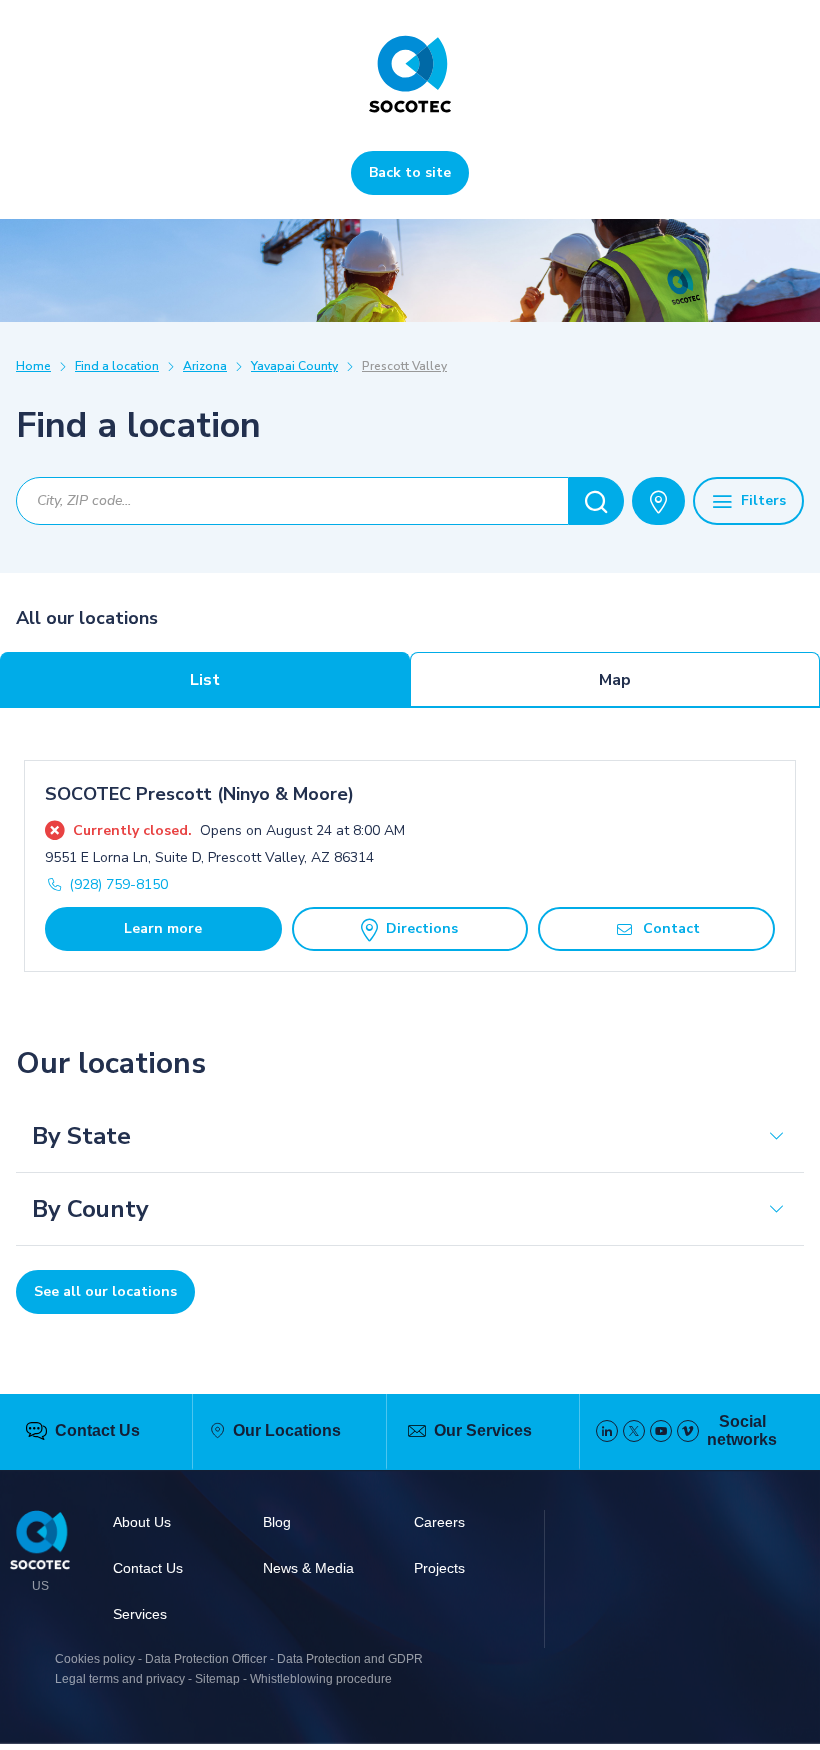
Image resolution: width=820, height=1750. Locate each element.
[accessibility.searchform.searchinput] (596, 501)
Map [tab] (615, 680)
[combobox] (292, 501)
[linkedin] (607, 1431)
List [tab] (205, 680)
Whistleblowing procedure (321, 1679)
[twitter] (634, 1431)
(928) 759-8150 (118, 884)
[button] (410, 1136)
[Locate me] (658, 501)
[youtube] (661, 1431)
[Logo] (40, 1543)
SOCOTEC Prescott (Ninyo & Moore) (199, 794)
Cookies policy (95, 1659)
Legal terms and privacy (120, 1679)
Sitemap (217, 1679)
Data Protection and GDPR (350, 1659)
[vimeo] (688, 1431)
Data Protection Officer (206, 1659)
